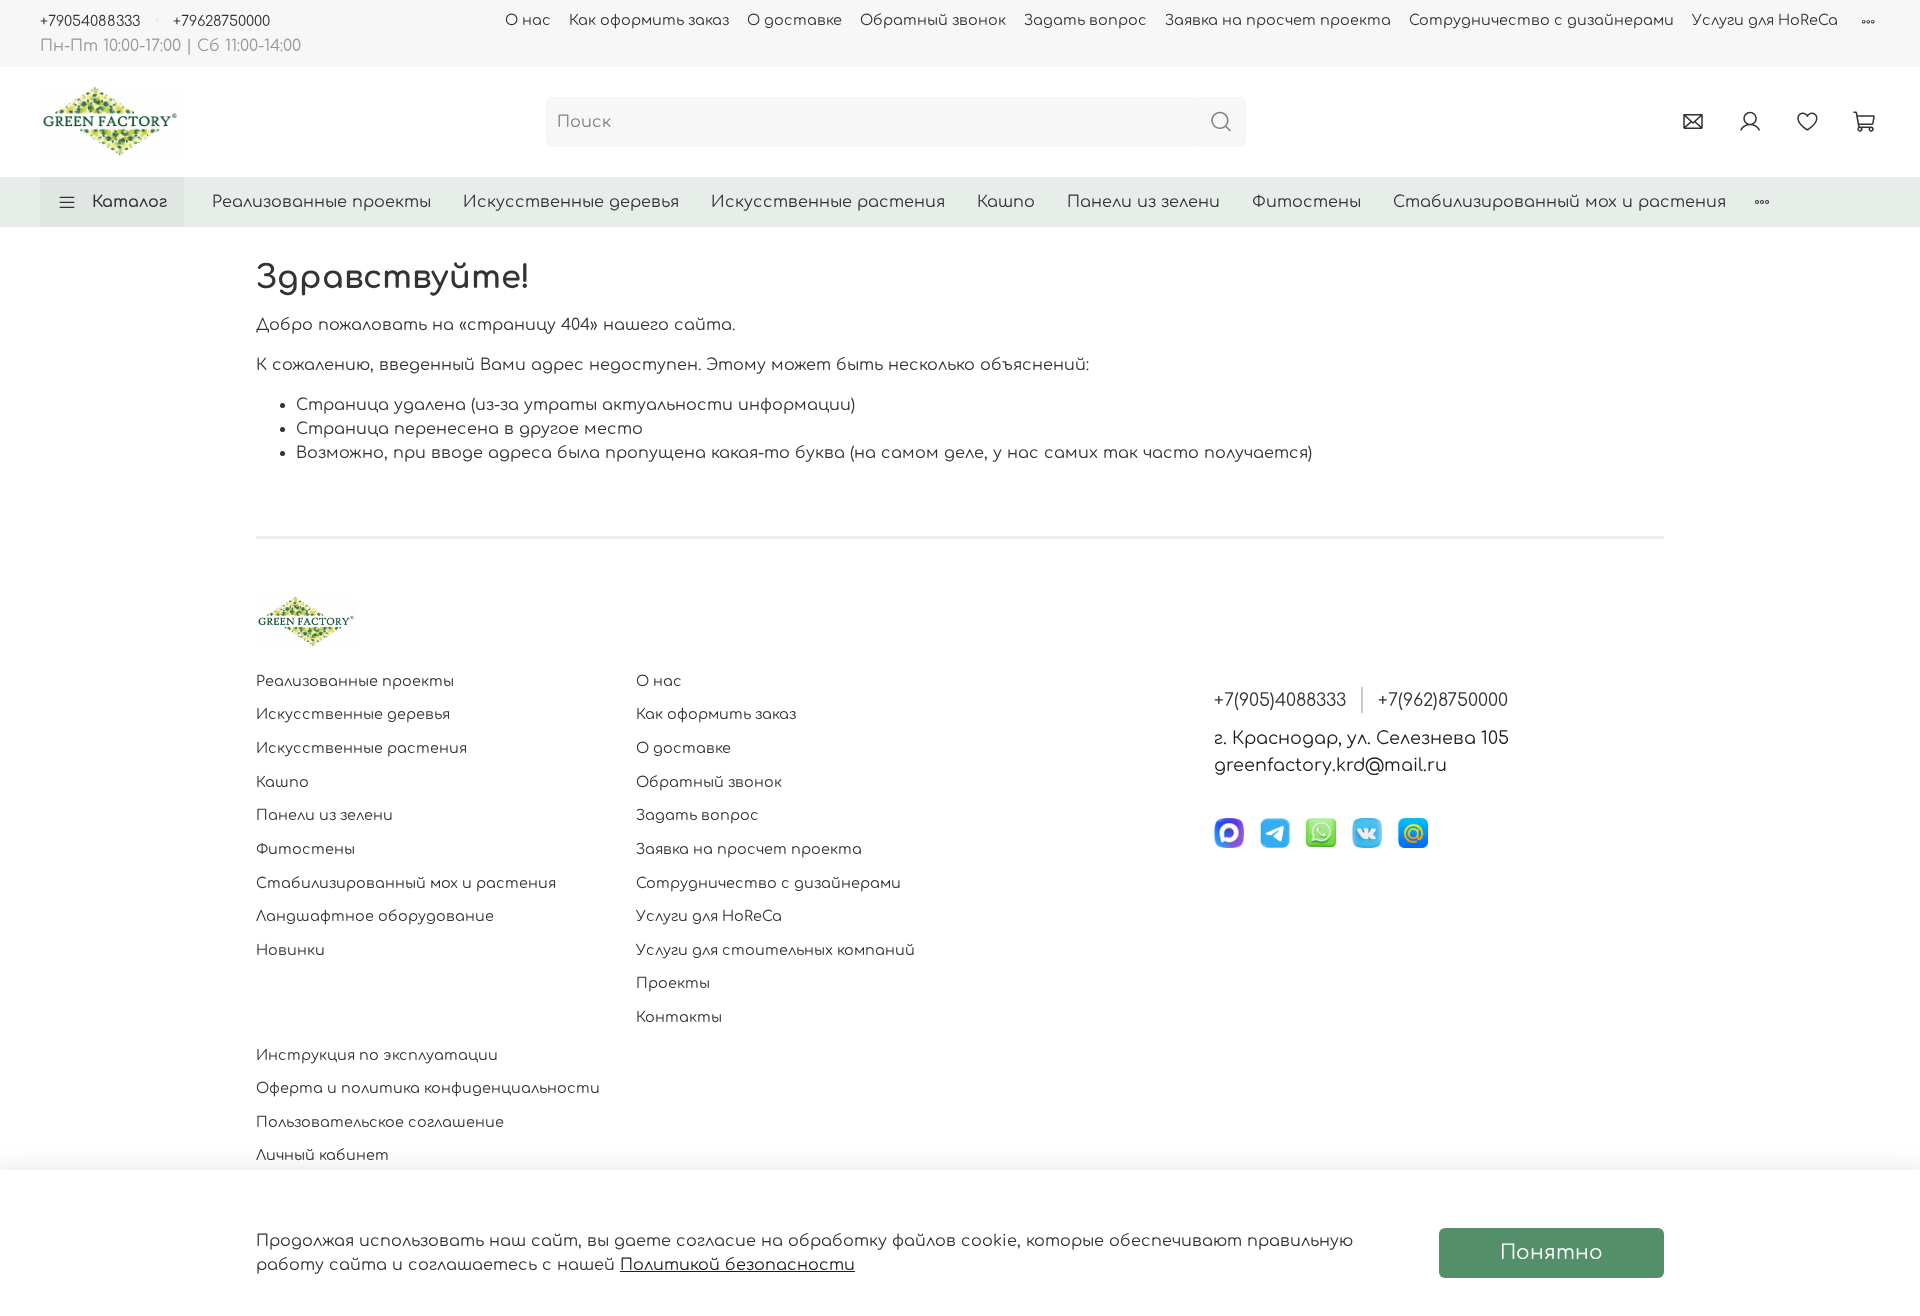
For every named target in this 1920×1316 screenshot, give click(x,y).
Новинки (290, 950)
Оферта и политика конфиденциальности (428, 1088)
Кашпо (1006, 202)
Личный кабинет (322, 1155)
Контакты (679, 1017)
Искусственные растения (828, 202)
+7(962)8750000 (1443, 700)
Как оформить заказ (649, 20)
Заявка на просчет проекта (1278, 20)
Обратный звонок (933, 20)
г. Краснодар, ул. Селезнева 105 (1361, 738)
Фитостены (1306, 202)
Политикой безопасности (737, 1265)
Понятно (1551, 1252)
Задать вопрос (1085, 20)
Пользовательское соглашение (380, 1122)
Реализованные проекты (321, 202)
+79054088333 (90, 21)
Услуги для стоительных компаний (775, 950)
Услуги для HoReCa (1765, 20)
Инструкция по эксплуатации (377, 1055)
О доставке (794, 20)
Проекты (673, 983)
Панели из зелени (1143, 202)
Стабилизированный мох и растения (1559, 202)
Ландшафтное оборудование (375, 916)
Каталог (129, 202)
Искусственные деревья (571, 202)
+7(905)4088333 (1280, 700)
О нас (528, 20)
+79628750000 (221, 21)
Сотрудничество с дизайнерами (1541, 20)
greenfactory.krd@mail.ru (1330, 765)
